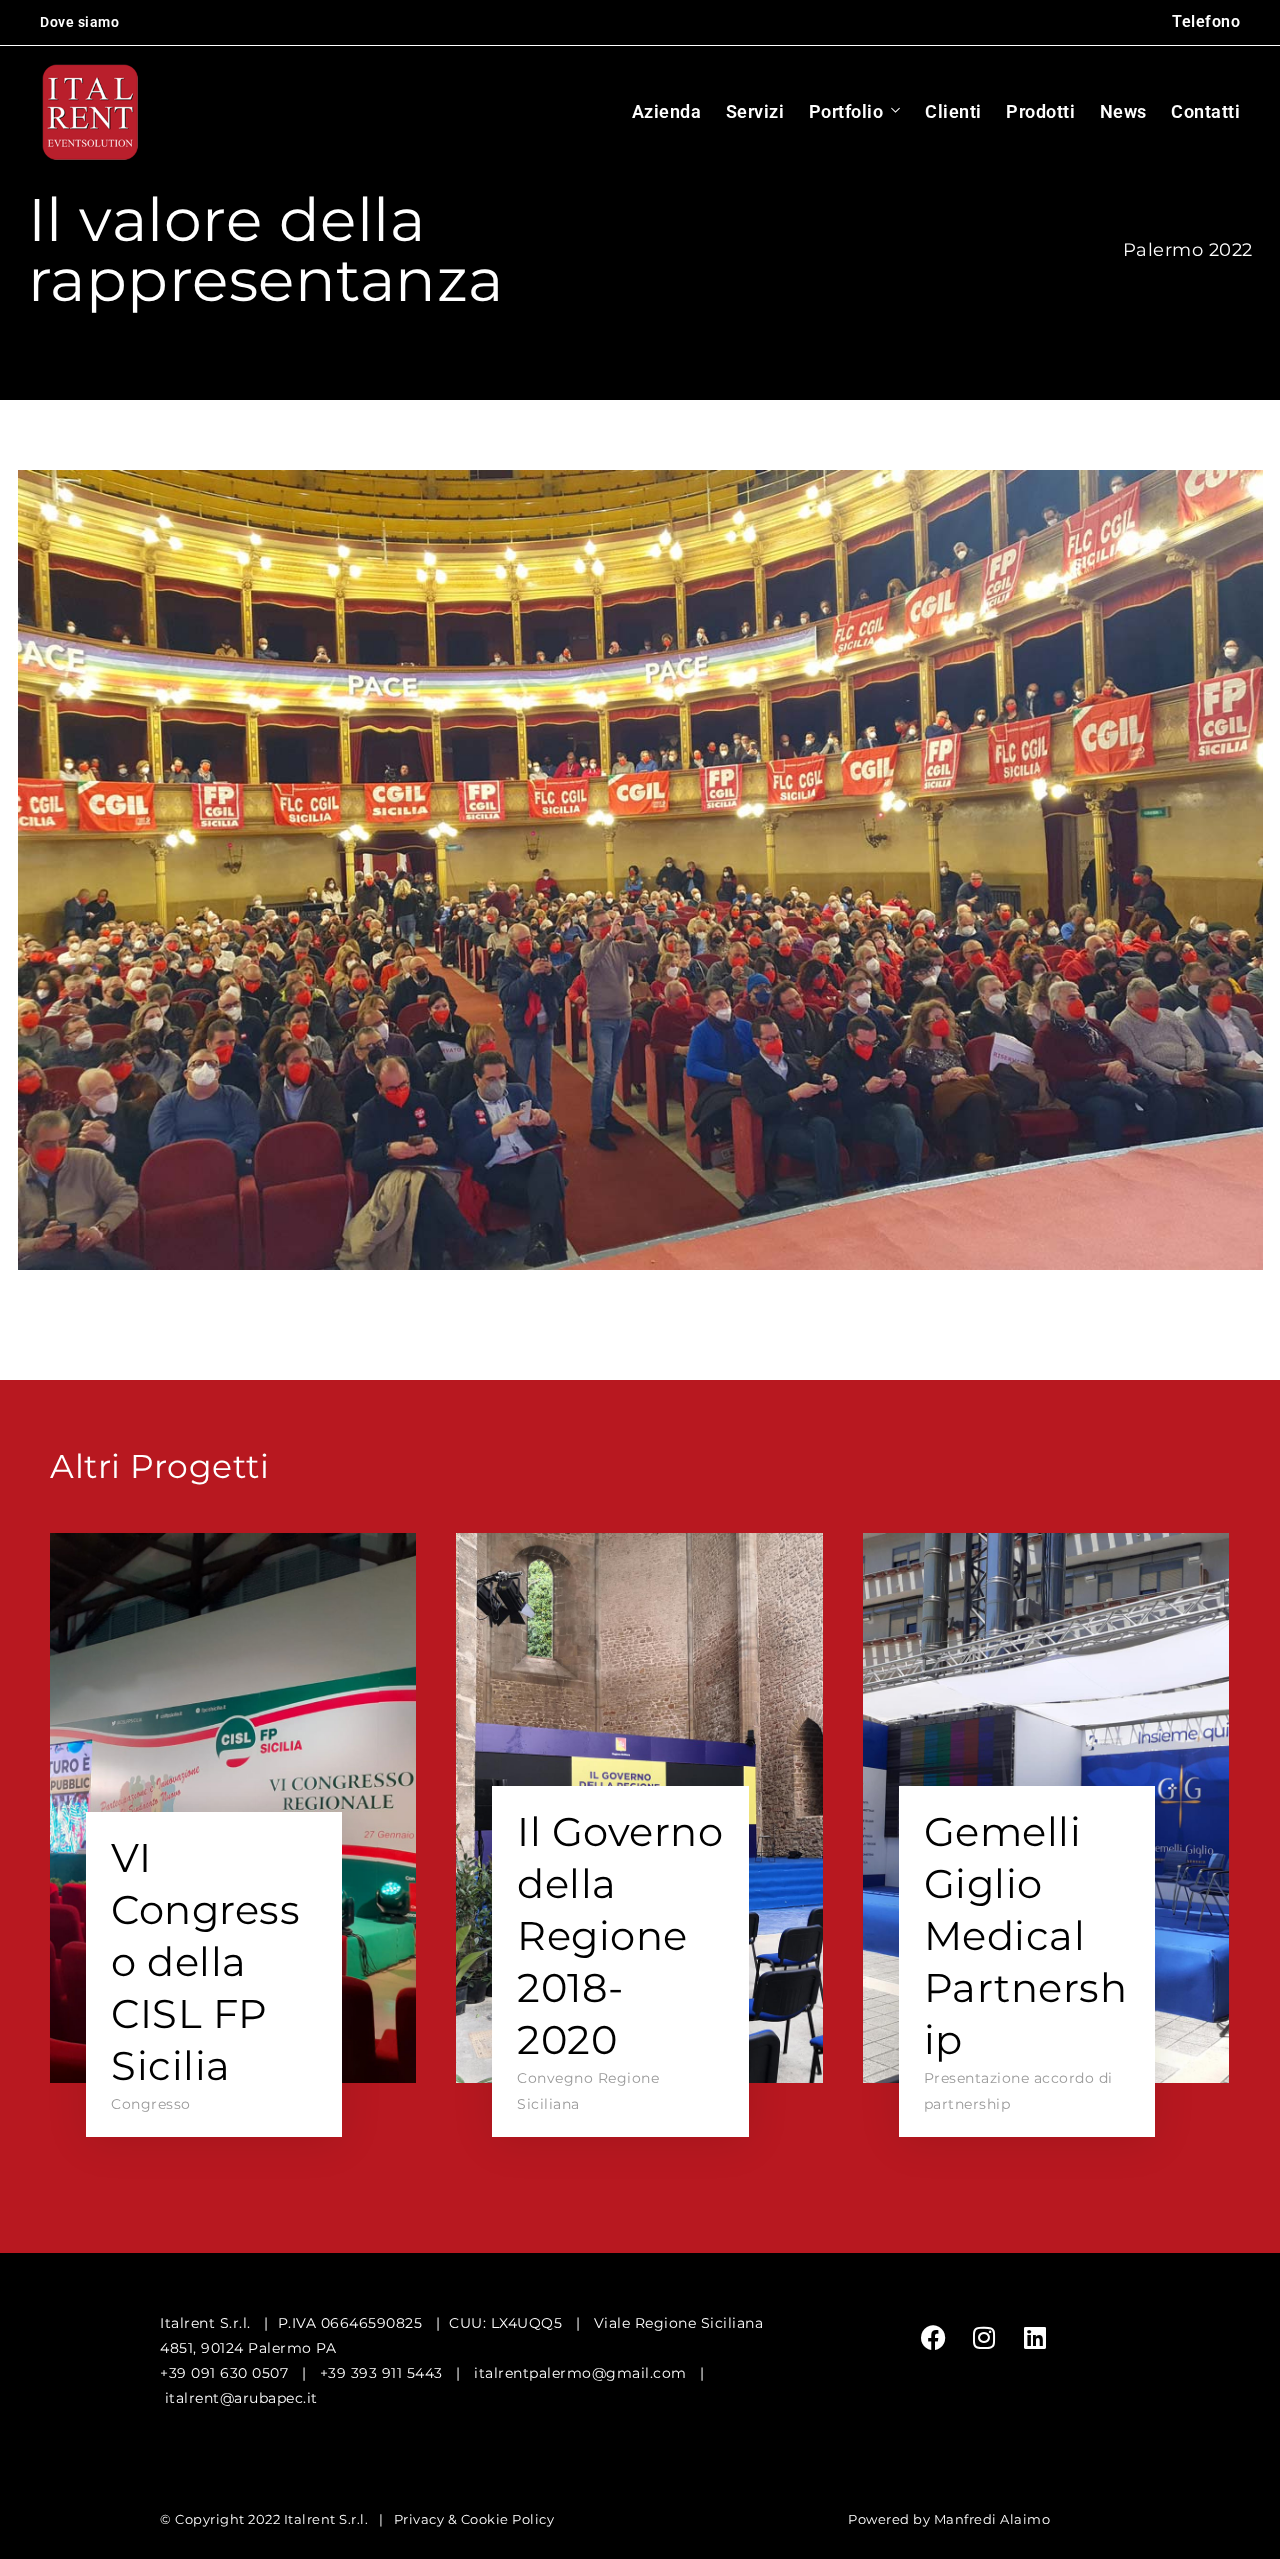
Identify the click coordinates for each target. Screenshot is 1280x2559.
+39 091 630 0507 (224, 2373)
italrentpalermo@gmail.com (580, 2373)
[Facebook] (934, 2338)
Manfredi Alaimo (992, 2519)
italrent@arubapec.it (241, 2398)
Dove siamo (79, 22)
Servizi (755, 111)
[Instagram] (984, 2338)
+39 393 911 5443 (381, 2373)
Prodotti (1040, 111)
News (1123, 111)
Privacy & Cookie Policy (474, 2519)
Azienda (667, 111)
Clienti (953, 111)
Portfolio (846, 111)
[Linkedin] (1035, 2338)
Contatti (1205, 111)
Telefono (1206, 21)
